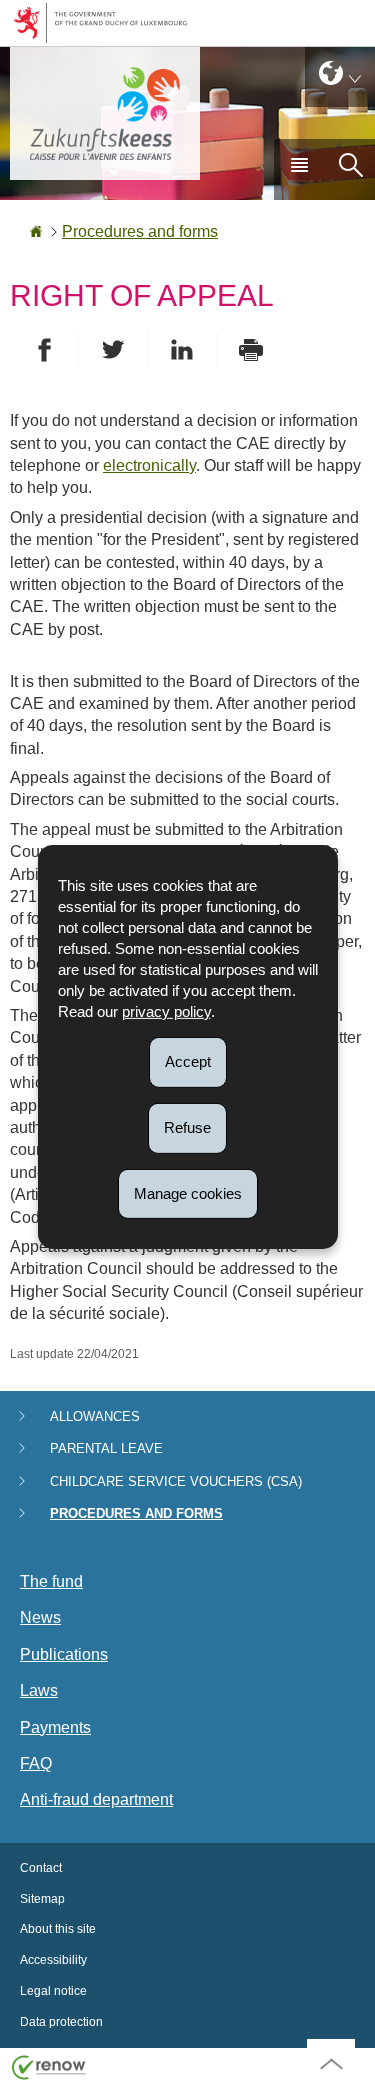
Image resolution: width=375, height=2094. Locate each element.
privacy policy (166, 1011)
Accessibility (53, 1960)
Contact (41, 1868)
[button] (299, 169)
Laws (39, 1690)
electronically (149, 465)
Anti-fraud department (96, 1799)
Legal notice (53, 1991)
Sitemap (42, 1899)
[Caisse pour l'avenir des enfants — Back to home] (105, 113)
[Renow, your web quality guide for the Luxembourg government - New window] (49, 2066)
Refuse (187, 1127)
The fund (51, 1581)
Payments (55, 1727)
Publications (64, 1654)
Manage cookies (188, 1192)
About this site (58, 1929)
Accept (188, 1061)
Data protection (61, 2022)
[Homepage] (36, 231)
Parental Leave (106, 1448)
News (40, 1617)
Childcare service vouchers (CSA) (176, 1481)
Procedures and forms (140, 231)
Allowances (95, 1416)
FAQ (36, 1763)
